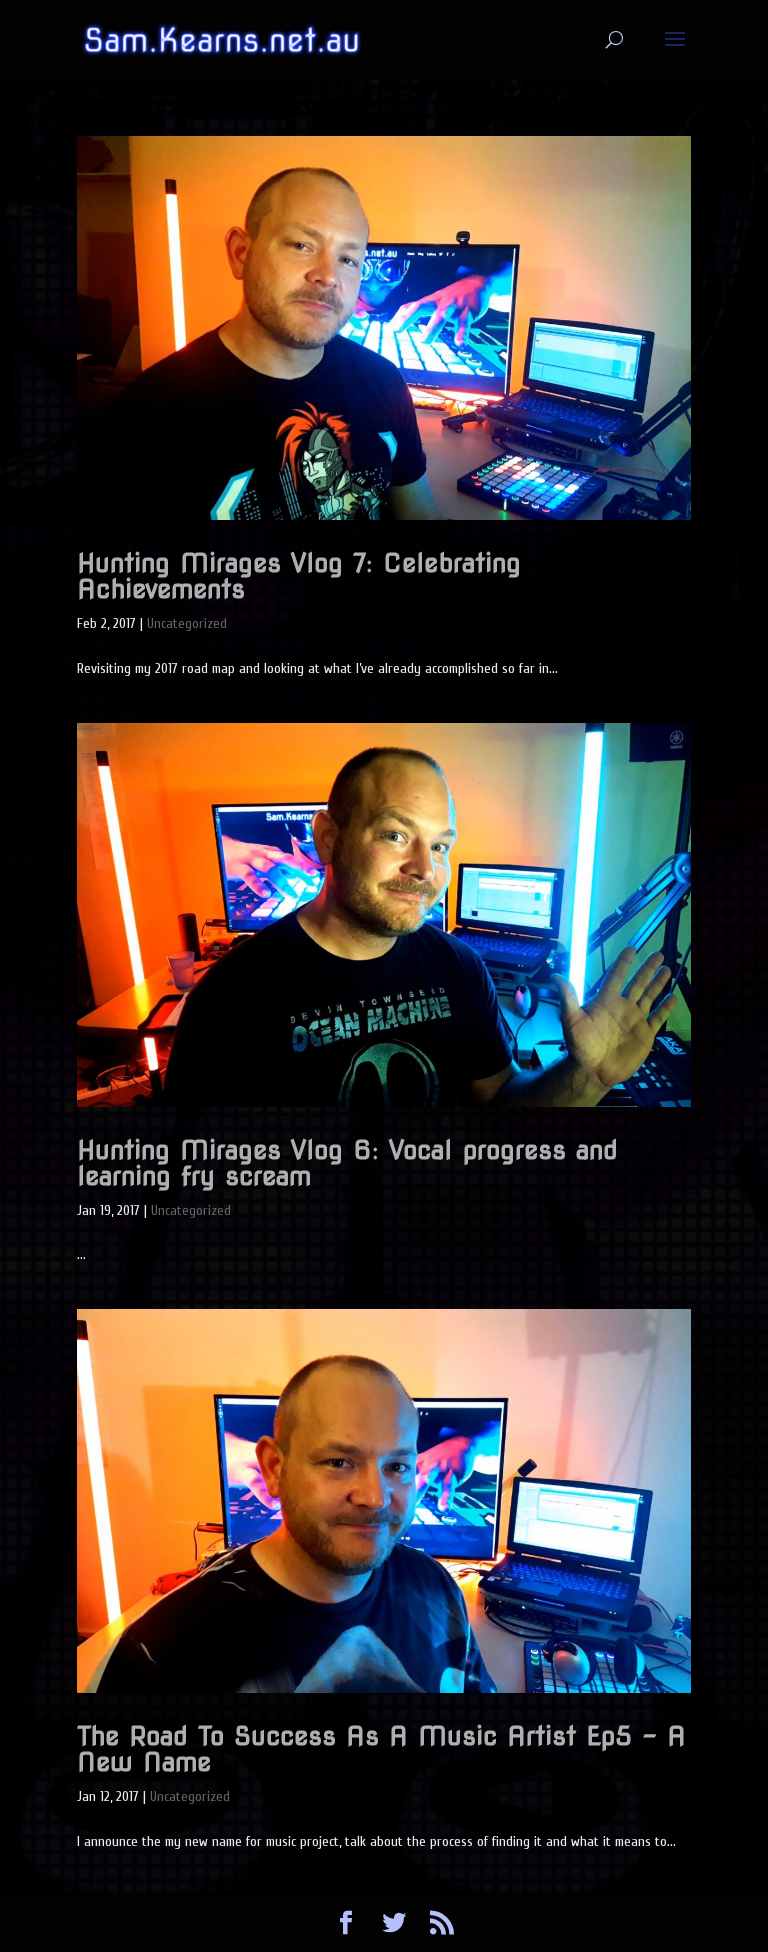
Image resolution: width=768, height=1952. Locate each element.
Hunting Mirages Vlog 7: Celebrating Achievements (299, 575)
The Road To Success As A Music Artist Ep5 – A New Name (381, 1748)
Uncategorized (187, 623)
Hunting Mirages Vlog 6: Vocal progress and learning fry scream (347, 1162)
